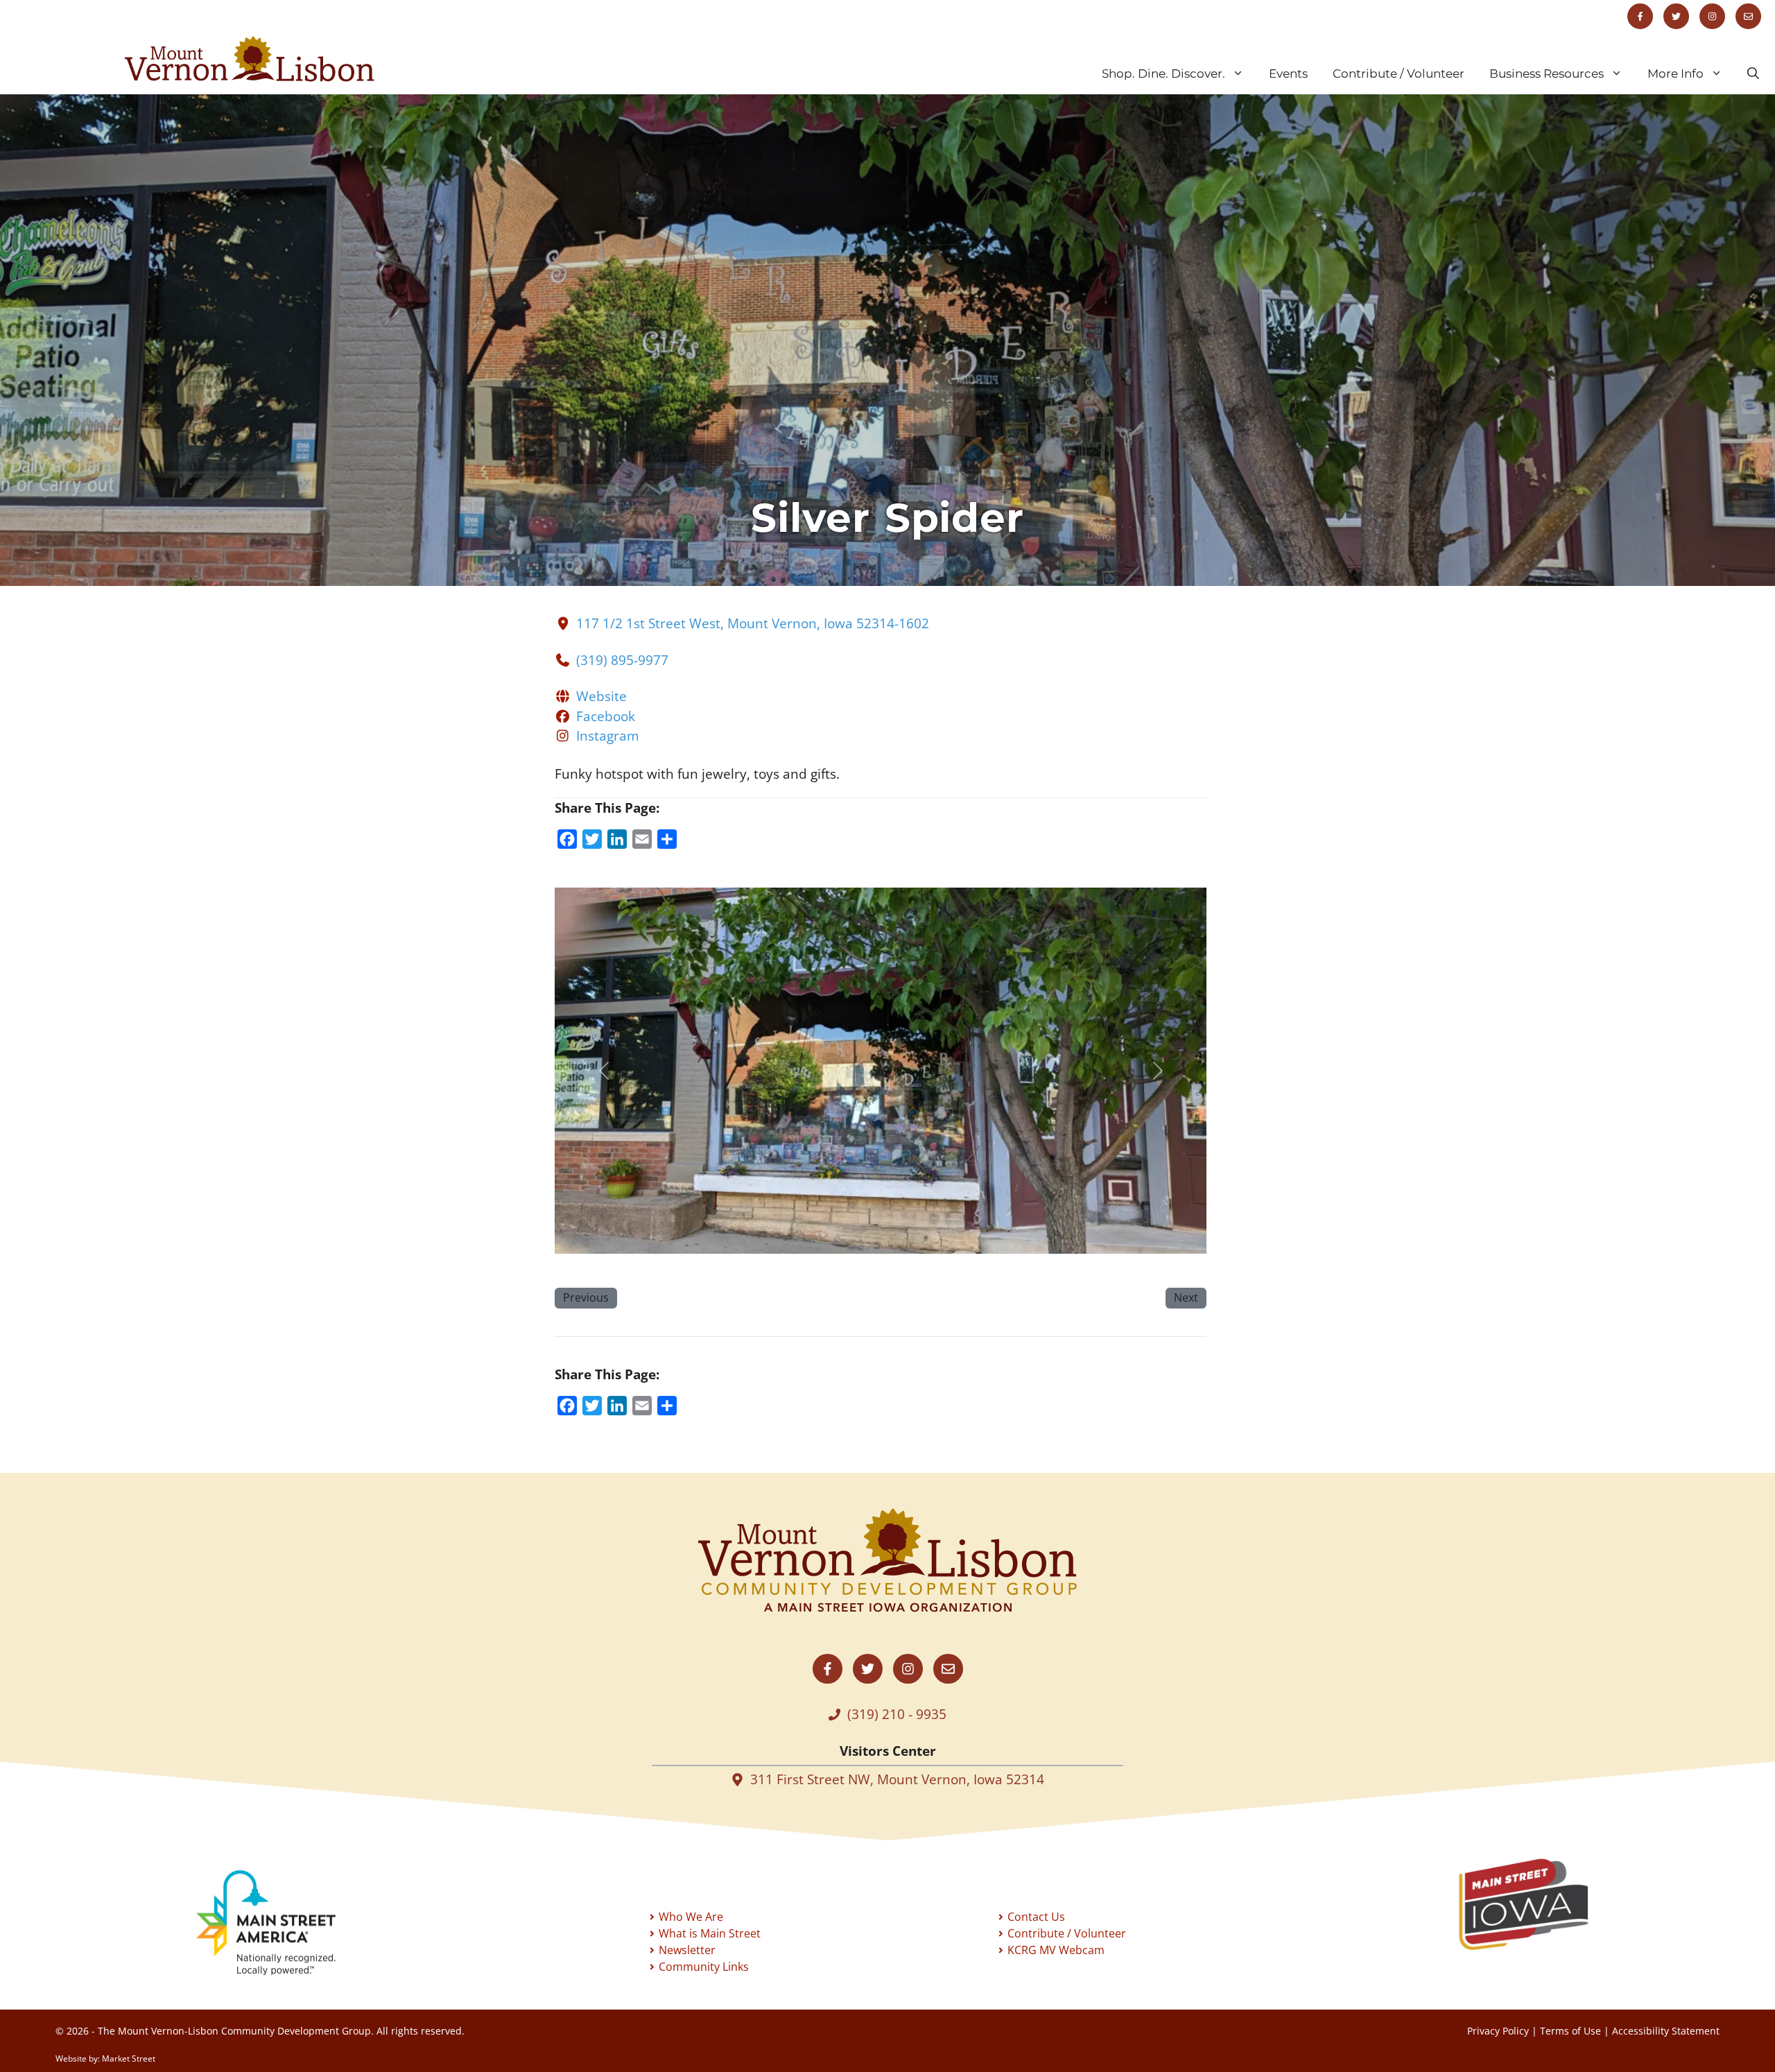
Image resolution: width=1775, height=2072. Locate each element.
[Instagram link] (1712, 16)
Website (601, 696)
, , (753, 623)
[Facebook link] (1640, 16)
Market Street (129, 2058)
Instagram (608, 736)
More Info (1676, 74)
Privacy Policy (1498, 2031)
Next (1186, 1297)
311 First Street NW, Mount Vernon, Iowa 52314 (897, 1779)
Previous (586, 1297)
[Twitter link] (1676, 16)
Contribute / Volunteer (1399, 74)
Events (1288, 74)
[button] (604, 1071)
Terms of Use (1570, 2031)
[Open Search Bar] (1753, 74)
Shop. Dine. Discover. (1163, 74)
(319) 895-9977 (622, 660)
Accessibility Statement (1666, 2031)
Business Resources (1547, 74)
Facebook (606, 716)
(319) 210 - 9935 (897, 1714)
